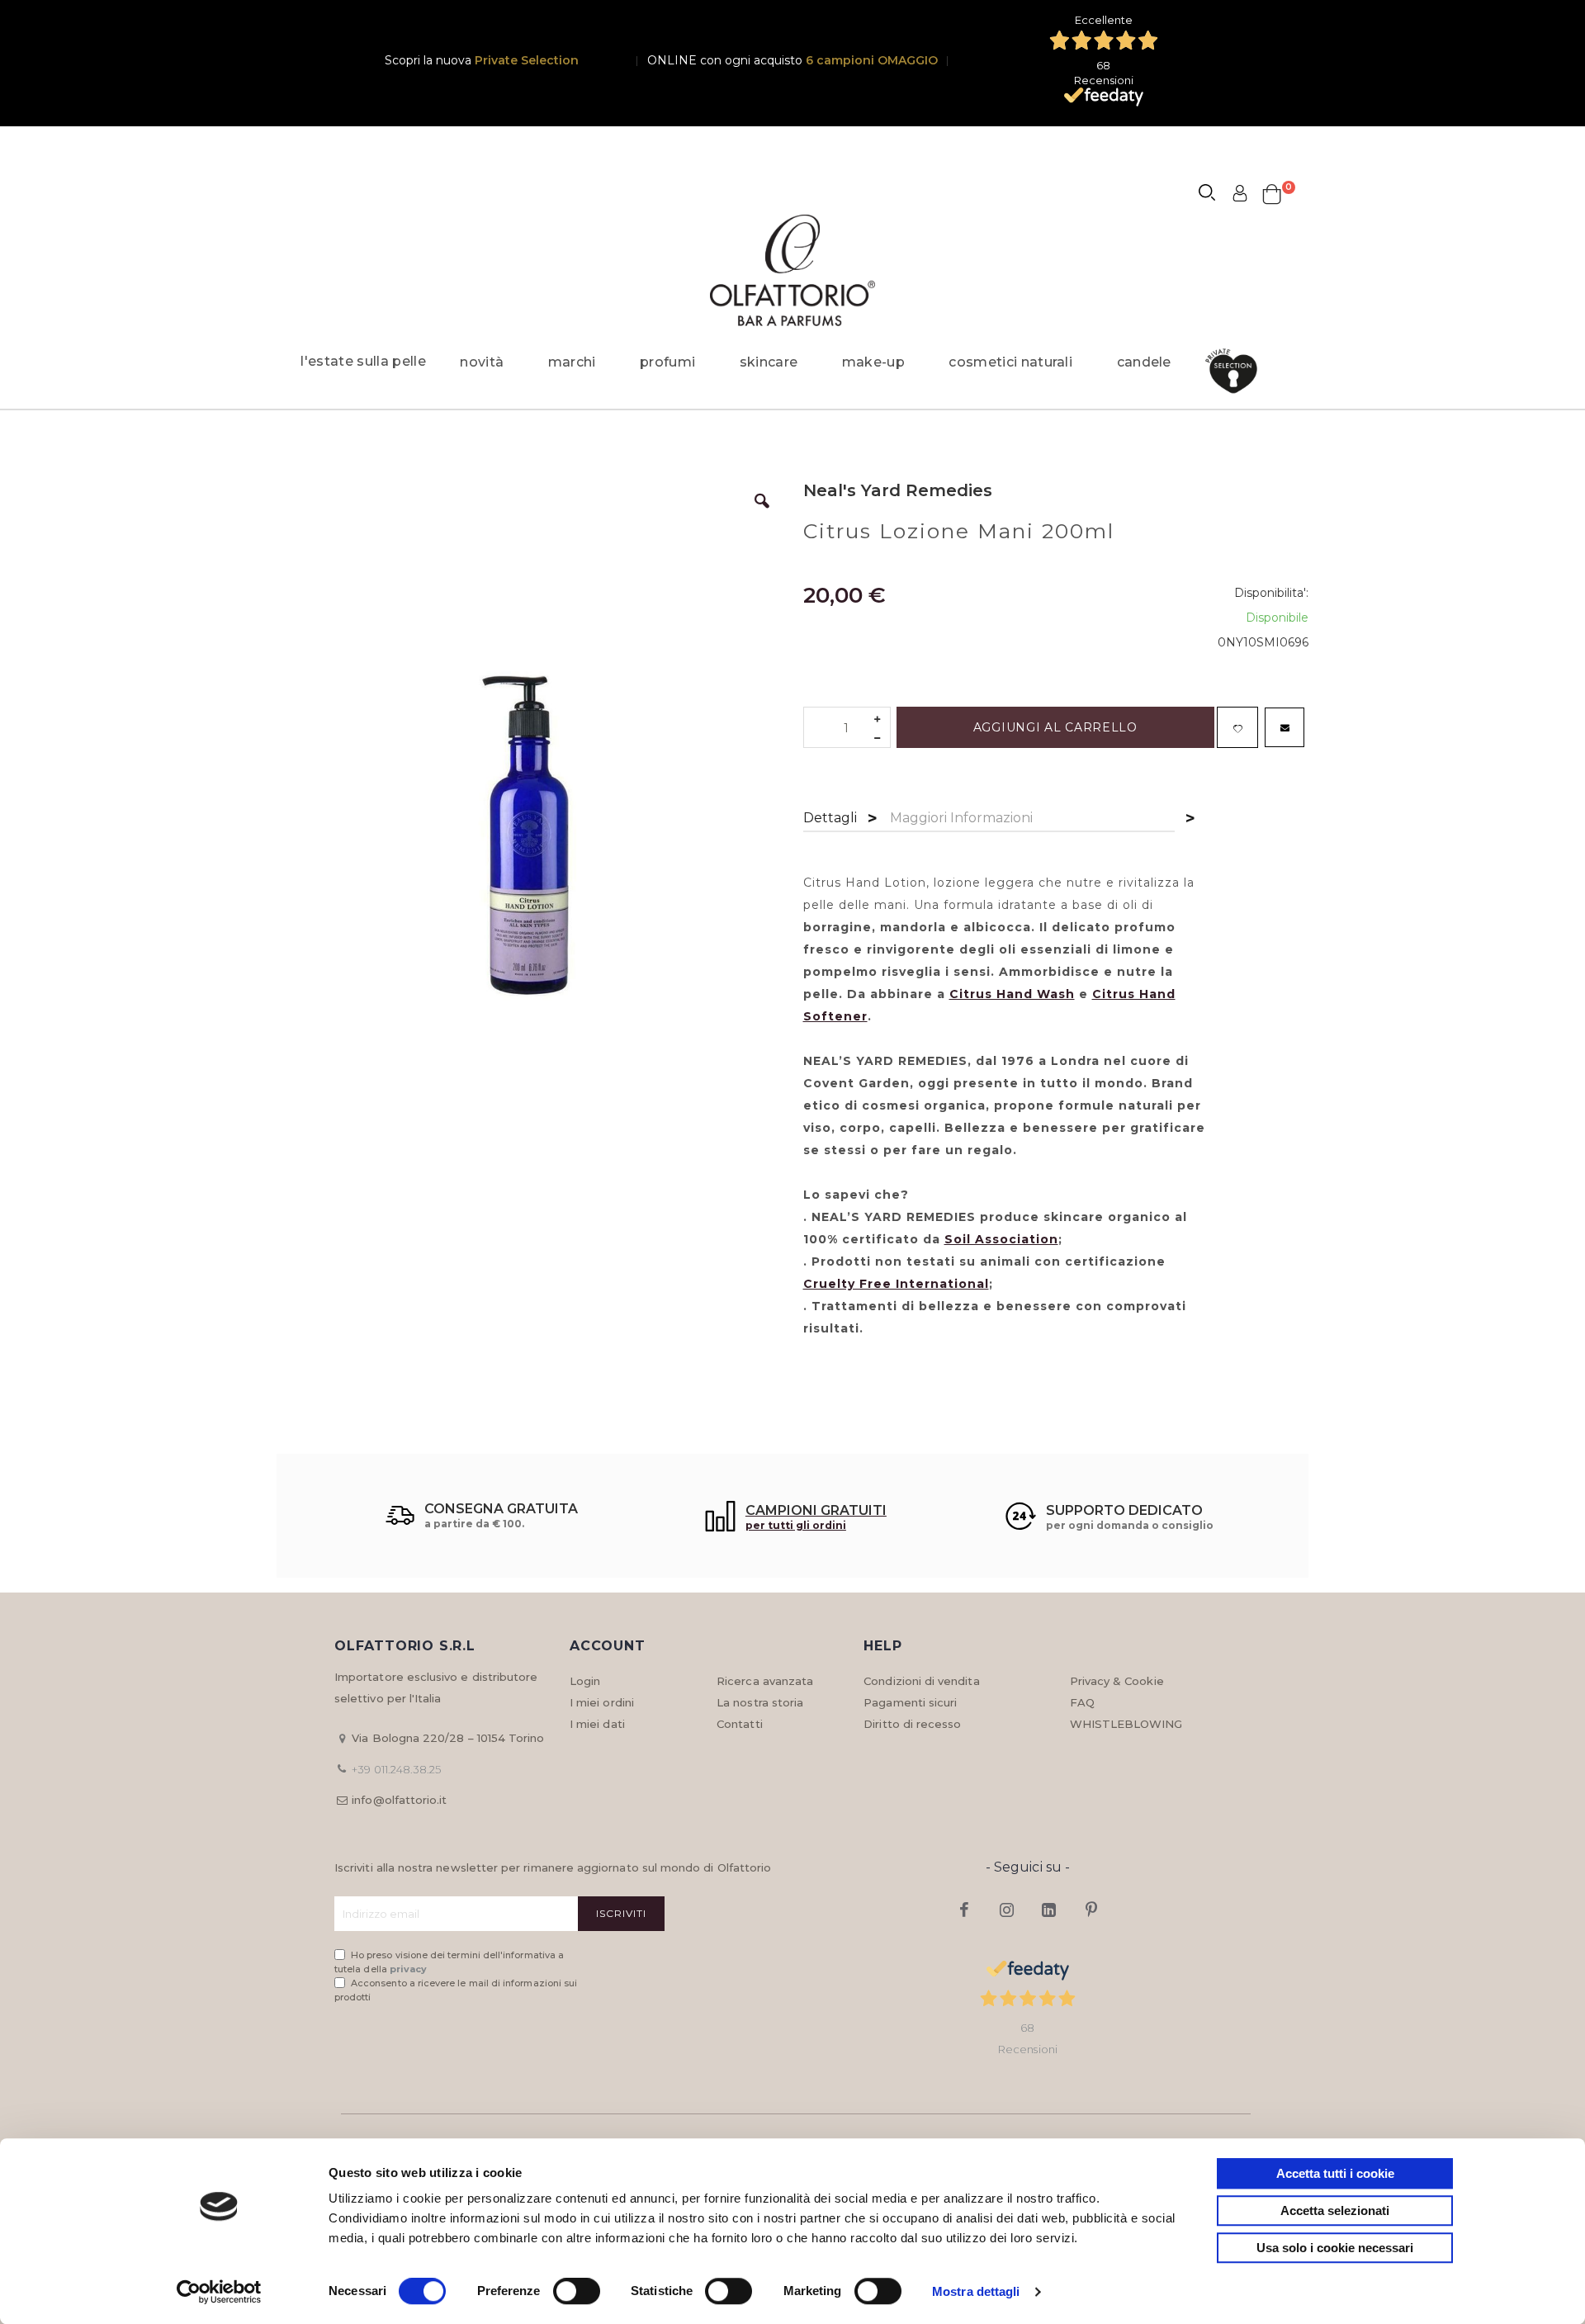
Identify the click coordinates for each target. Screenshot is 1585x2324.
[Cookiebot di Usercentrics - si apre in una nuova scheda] (219, 2292)
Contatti (740, 1724)
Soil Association (1001, 1239)
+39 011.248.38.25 (396, 1769)
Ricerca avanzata (765, 1681)
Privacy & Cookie (1117, 1681)
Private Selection (527, 60)
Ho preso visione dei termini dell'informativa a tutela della (449, 1962)
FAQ (1082, 1702)
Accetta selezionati (1335, 2210)
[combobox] (1214, 195)
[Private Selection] (1236, 371)
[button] (762, 514)
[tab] (830, 819)
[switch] (577, 2293)
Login (585, 1681)
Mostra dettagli (976, 2291)
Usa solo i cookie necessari (1335, 2248)
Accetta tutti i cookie (1335, 2173)
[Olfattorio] (792, 270)
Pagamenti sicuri (910, 1702)
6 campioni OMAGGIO (872, 60)
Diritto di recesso (912, 1724)
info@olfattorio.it (399, 1800)
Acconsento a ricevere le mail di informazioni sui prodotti (456, 1990)
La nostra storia (760, 1702)
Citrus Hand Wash (1012, 994)
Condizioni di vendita (921, 1681)
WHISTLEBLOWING (1126, 1724)
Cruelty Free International (896, 1284)
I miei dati (597, 1724)
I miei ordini (602, 1702)
